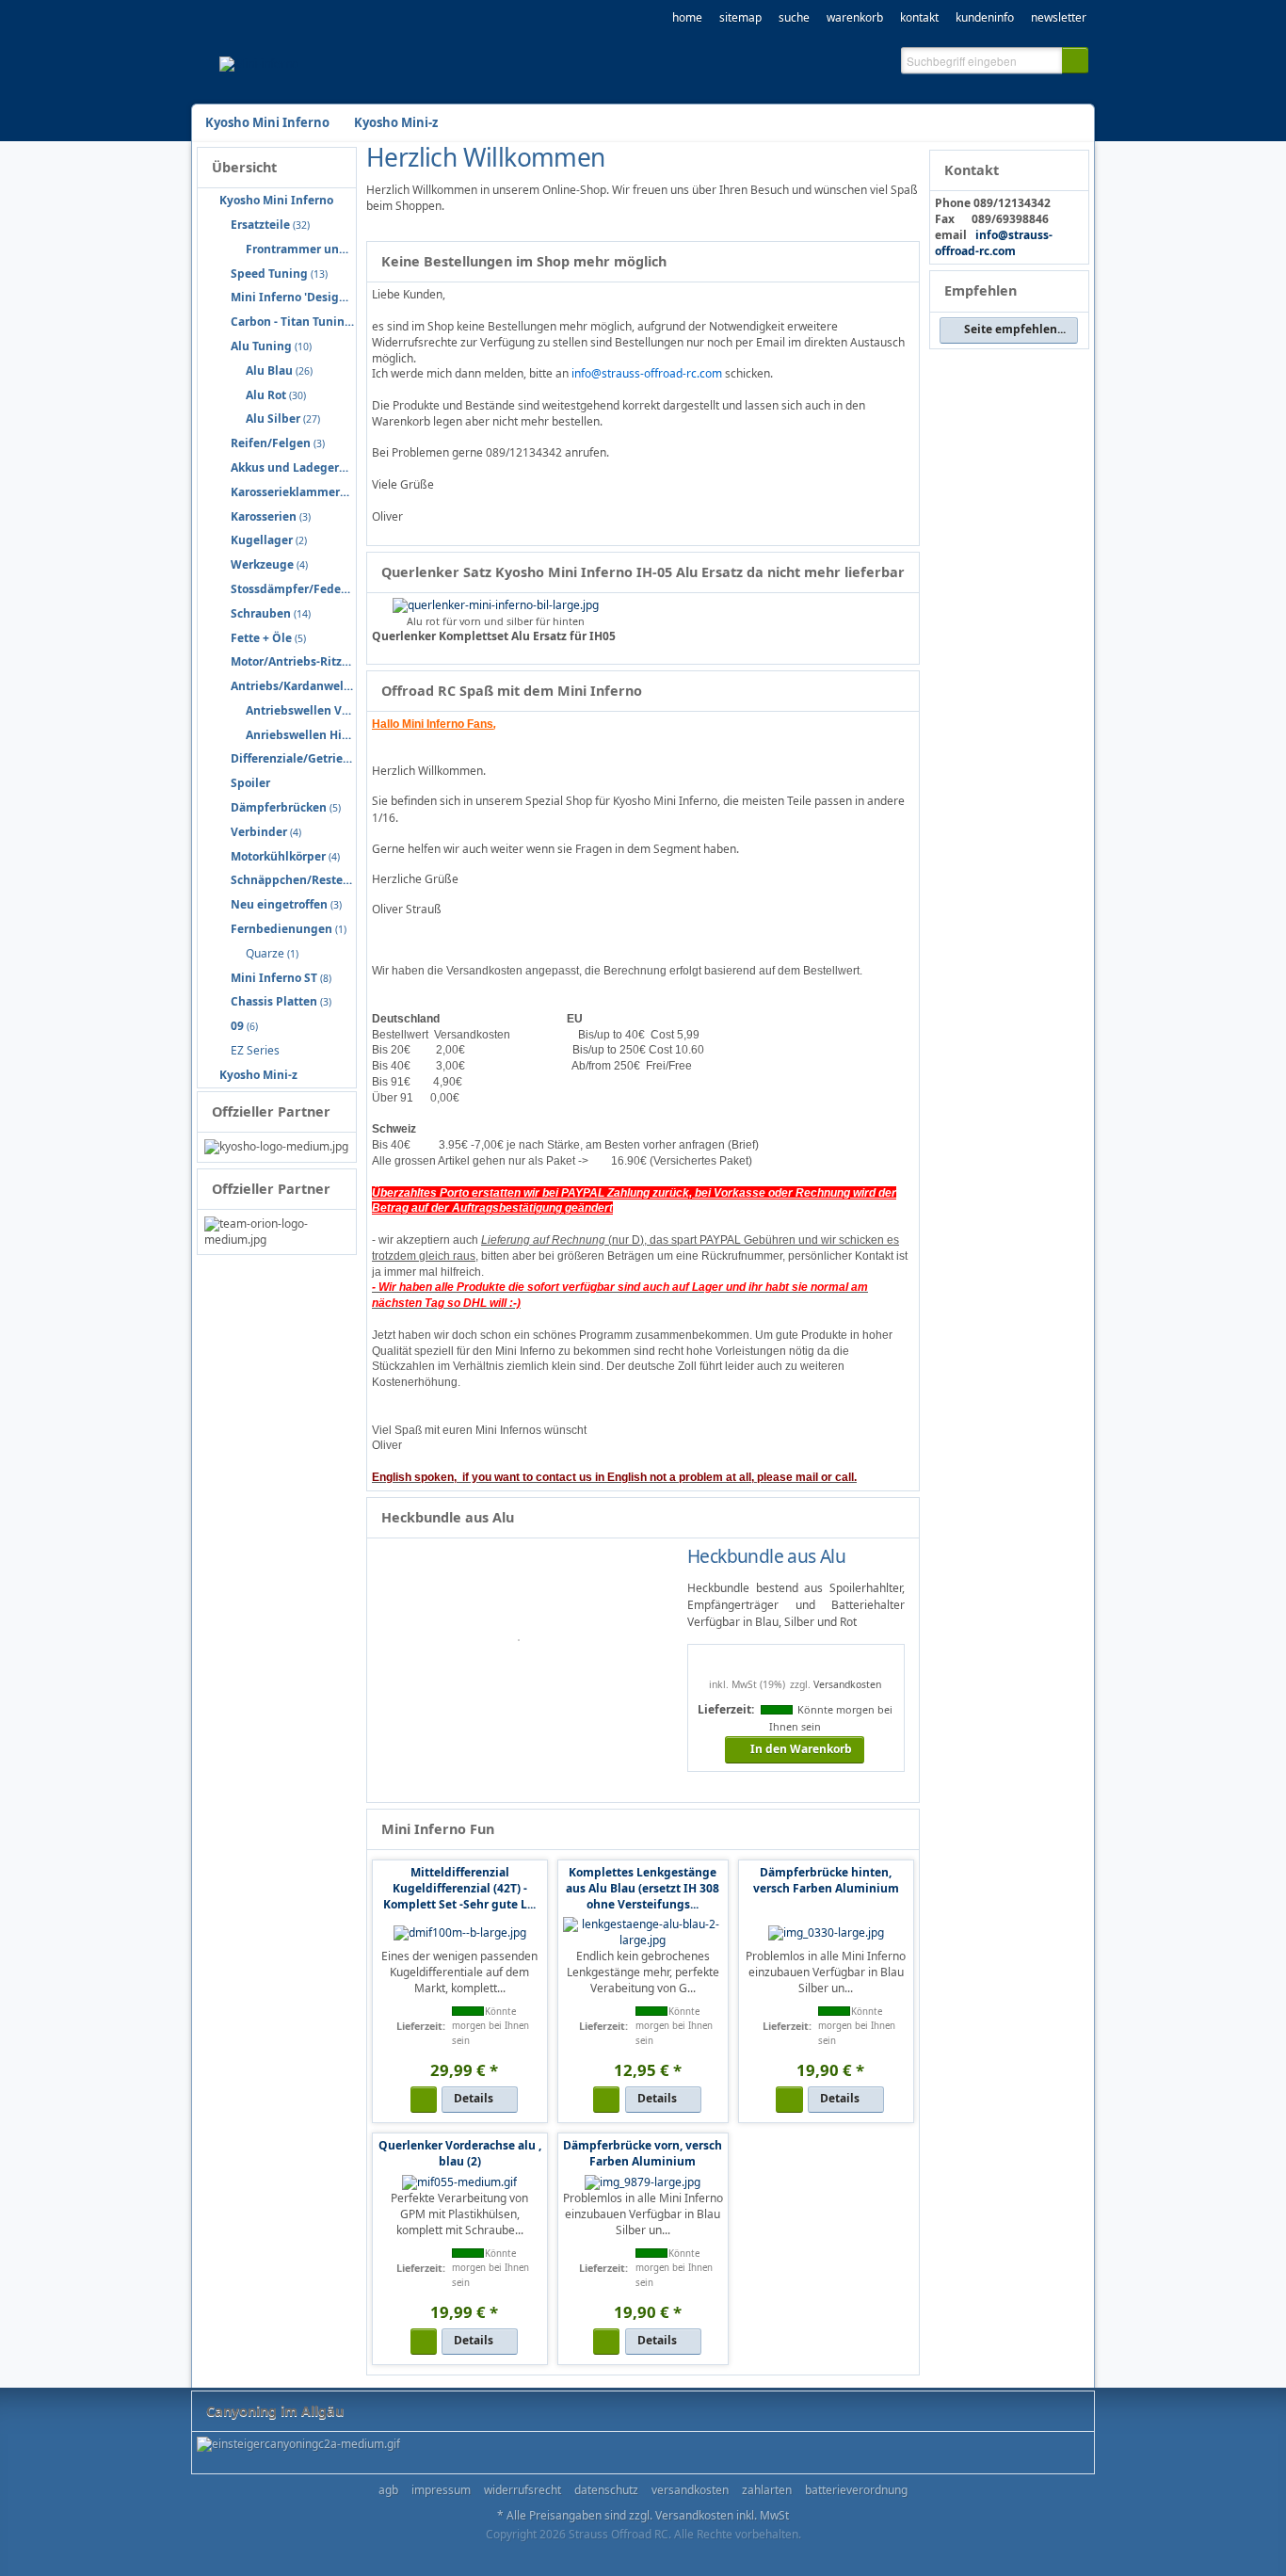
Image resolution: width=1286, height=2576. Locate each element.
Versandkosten (847, 1684)
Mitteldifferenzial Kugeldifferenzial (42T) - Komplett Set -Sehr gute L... (459, 1888)
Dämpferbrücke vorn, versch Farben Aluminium (643, 2153)
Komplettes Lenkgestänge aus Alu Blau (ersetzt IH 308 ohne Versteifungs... (643, 1888)
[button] (1075, 60)
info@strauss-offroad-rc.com (994, 243)
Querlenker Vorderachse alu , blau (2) (460, 2153)
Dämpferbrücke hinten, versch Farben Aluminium (826, 1880)
